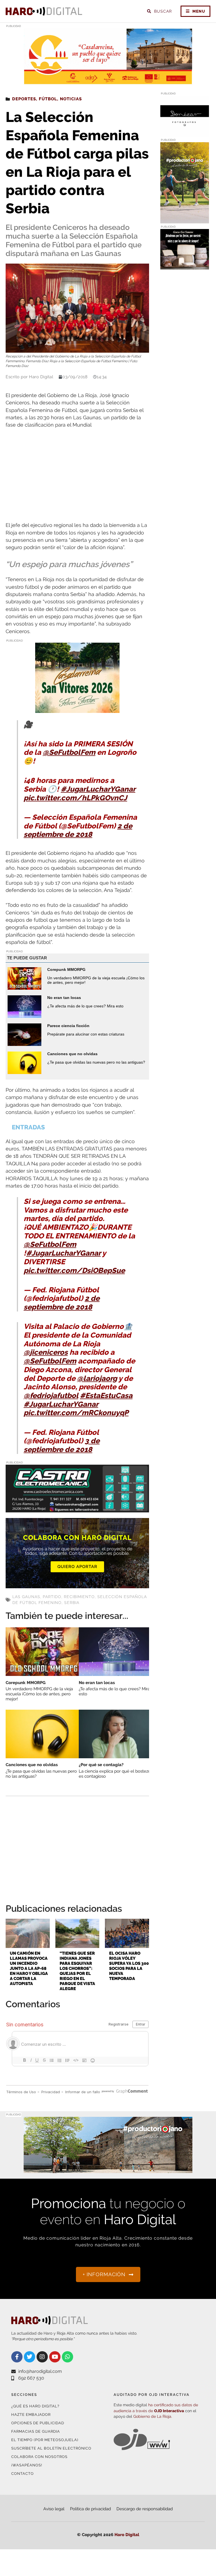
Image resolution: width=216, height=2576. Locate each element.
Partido (52, 1597)
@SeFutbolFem (69, 752)
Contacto (22, 2474)
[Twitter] (30, 2357)
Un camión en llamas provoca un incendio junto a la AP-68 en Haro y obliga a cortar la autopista (29, 1968)
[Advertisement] (77, 475)
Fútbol (48, 99)
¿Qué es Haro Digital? (35, 2406)
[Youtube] (55, 2357)
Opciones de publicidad (38, 2423)
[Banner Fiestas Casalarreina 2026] (77, 709)
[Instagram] (42, 2357)
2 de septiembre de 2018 (78, 830)
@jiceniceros (46, 1352)
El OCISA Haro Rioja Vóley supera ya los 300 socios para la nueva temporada (129, 1966)
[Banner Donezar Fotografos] (185, 133)
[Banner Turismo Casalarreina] (108, 81)
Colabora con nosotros (39, 2457)
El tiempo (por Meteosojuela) (45, 2440)
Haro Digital (127, 2535)
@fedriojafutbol (51, 1395)
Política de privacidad (90, 2509)
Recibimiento (79, 1597)
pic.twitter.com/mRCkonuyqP (76, 1413)
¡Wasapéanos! (27, 2465)
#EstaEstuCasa (106, 1395)
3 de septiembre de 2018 (62, 1445)
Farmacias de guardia (36, 2431)
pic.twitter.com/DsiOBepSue (74, 1270)
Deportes (24, 99)
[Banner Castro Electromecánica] (77, 1509)
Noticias (71, 99)
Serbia (72, 1603)
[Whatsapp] (67, 2357)
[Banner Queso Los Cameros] (185, 266)
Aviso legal (54, 2509)
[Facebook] (17, 2357)
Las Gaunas (26, 1597)
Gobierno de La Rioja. (153, 2416)
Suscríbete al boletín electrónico (51, 2448)
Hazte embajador (31, 2415)
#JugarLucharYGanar (98, 789)
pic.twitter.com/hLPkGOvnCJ (75, 798)
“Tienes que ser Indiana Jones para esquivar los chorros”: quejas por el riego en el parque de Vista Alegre (77, 1971)
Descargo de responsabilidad (145, 2509)
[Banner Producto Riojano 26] (185, 220)
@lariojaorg (97, 1378)
